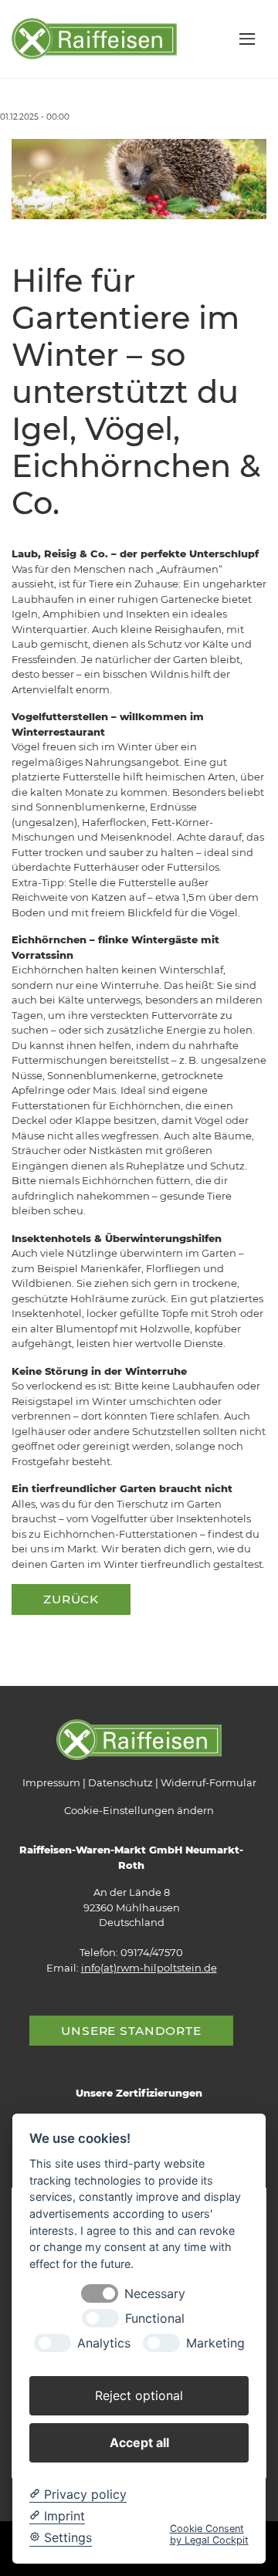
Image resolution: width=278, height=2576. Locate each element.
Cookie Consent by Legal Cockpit (209, 2534)
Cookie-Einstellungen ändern (139, 1810)
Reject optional (139, 2395)
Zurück (71, 1599)
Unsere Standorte (131, 2031)
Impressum (51, 1782)
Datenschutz (120, 1782)
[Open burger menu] (247, 39)
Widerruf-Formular (208, 1782)
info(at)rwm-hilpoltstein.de (149, 1968)
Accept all (139, 2442)
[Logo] (94, 38)
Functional (155, 2319)
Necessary (155, 2294)
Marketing (215, 2343)
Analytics (104, 2343)
